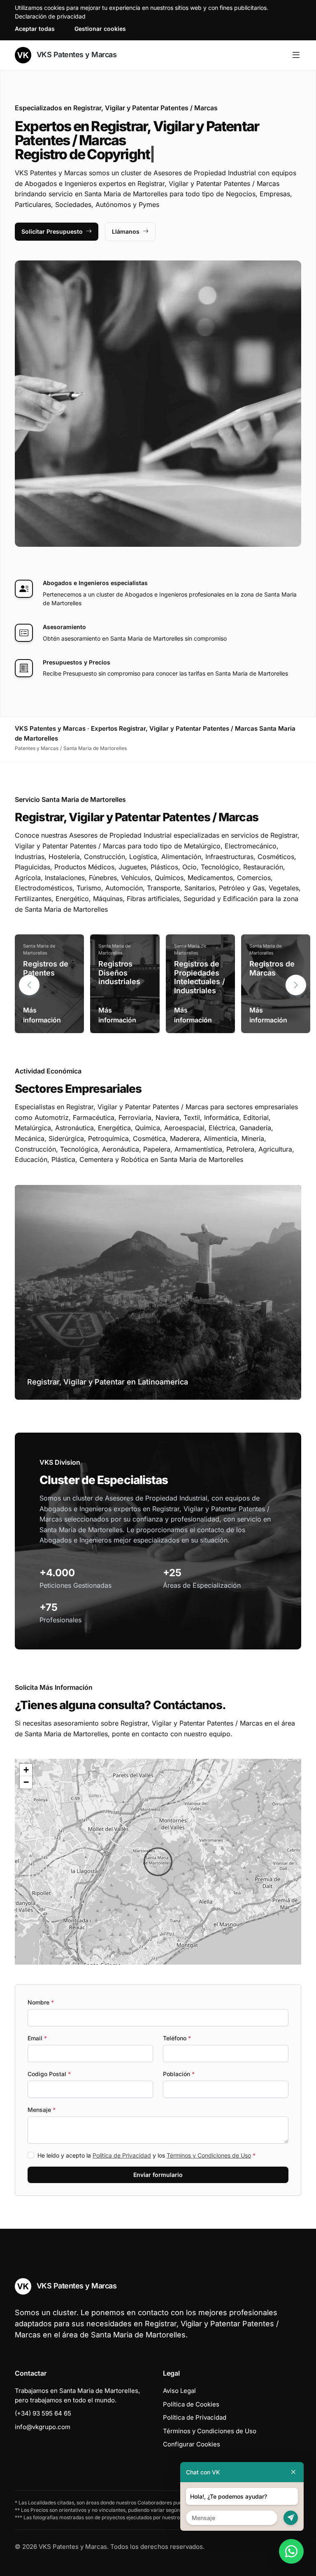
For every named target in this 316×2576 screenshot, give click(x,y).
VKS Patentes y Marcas (76, 55)
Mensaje (42, 2110)
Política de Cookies (191, 2404)
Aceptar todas (35, 29)
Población (179, 2074)
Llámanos (126, 231)
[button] (296, 985)
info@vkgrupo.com (43, 2427)
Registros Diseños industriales (119, 973)
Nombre (41, 2002)
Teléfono (177, 2038)
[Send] (291, 2518)
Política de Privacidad (122, 2155)
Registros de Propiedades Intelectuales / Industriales (200, 977)
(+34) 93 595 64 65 (43, 2413)
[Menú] (296, 55)
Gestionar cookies (100, 29)
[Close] (293, 2472)
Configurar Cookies (192, 2444)
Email (37, 2038)
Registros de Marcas (272, 968)
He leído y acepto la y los (146, 2155)
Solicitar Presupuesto (52, 231)
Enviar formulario (158, 2175)
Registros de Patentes (46, 968)
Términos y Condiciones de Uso (209, 2155)
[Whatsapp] (291, 2551)
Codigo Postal (49, 2074)
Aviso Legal (179, 2391)
